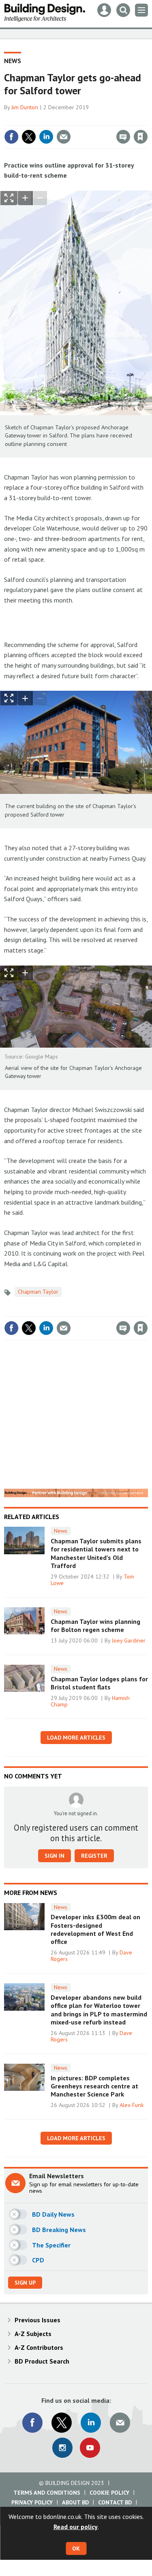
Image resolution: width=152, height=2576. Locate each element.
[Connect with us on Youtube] (90, 2448)
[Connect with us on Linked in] (91, 2423)
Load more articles (76, 1738)
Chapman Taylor (38, 1292)
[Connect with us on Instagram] (62, 2448)
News (13, 61)
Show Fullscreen (9, 198)
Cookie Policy (109, 2493)
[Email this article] (64, 137)
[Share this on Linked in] (46, 137)
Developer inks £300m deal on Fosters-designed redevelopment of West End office (95, 1929)
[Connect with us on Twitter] (62, 2423)
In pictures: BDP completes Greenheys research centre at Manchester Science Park (94, 2086)
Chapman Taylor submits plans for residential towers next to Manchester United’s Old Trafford (96, 1553)
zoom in (25, 198)
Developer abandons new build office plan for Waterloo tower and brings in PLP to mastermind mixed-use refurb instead (99, 2010)
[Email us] (120, 2423)
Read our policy (76, 2527)
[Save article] (141, 137)
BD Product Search (42, 2361)
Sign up (25, 2283)
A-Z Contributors (39, 2347)
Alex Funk (132, 2105)
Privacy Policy (32, 2502)
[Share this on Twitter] (29, 137)
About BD (75, 2502)
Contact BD (115, 2502)
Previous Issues (37, 2320)
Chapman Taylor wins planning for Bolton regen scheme (95, 1625)
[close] (147, 119)
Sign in (45, 119)
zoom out (40, 198)
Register (94, 1856)
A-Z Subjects (33, 2334)
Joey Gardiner (129, 1640)
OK (76, 2548)
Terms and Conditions (47, 2493)
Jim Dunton (25, 107)
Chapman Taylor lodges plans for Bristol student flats (99, 1683)
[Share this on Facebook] (11, 137)
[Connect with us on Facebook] (32, 2423)
